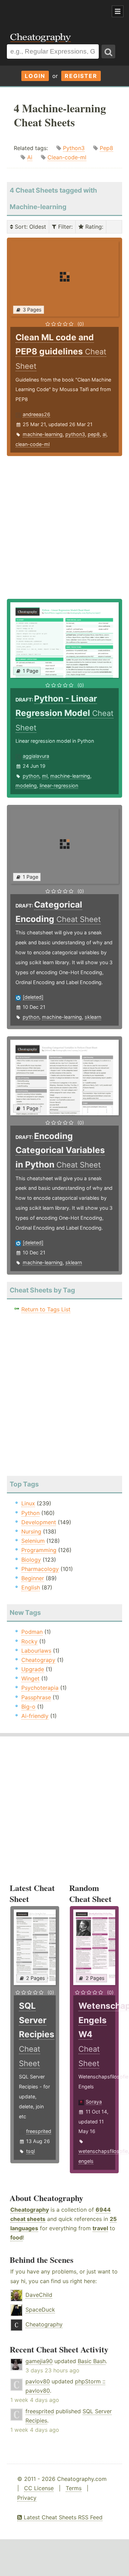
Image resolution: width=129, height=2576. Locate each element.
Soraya (94, 2102)
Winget (30, 1678)
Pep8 (106, 148)
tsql (30, 2151)
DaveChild (39, 2295)
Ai (30, 157)
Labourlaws (36, 1651)
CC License (39, 2488)
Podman (32, 1632)
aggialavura (36, 756)
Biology (31, 1560)
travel (100, 2228)
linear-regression (59, 785)
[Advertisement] (55, 12)
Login (35, 76)
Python (30, 1513)
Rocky (29, 1641)
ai (104, 434)
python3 (75, 434)
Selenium (33, 1541)
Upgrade (33, 1669)
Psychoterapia (40, 1688)
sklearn (93, 1017)
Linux (28, 1503)
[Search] (108, 52)
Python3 (74, 148)
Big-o (28, 1707)
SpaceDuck (40, 2310)
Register (81, 76)
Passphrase (36, 1697)
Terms (74, 2488)
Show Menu (118, 11)
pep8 (94, 434)
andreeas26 (36, 414)
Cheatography (30, 2210)
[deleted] (33, 997)
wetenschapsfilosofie (103, 2151)
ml (45, 776)
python (31, 776)
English (31, 1587)
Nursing (31, 1531)
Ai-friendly (35, 1716)
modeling (26, 785)
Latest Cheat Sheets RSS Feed (62, 2517)
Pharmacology (40, 1569)
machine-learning (43, 434)
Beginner (33, 1578)
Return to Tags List (46, 1309)
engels (86, 2161)
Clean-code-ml (67, 157)
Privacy (27, 2498)
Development (39, 1522)
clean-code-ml (33, 444)
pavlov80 (38, 2381)
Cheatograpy (38, 1660)
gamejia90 (39, 2361)
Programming (39, 1550)
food (17, 2237)
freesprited (39, 2131)
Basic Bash (92, 2361)
